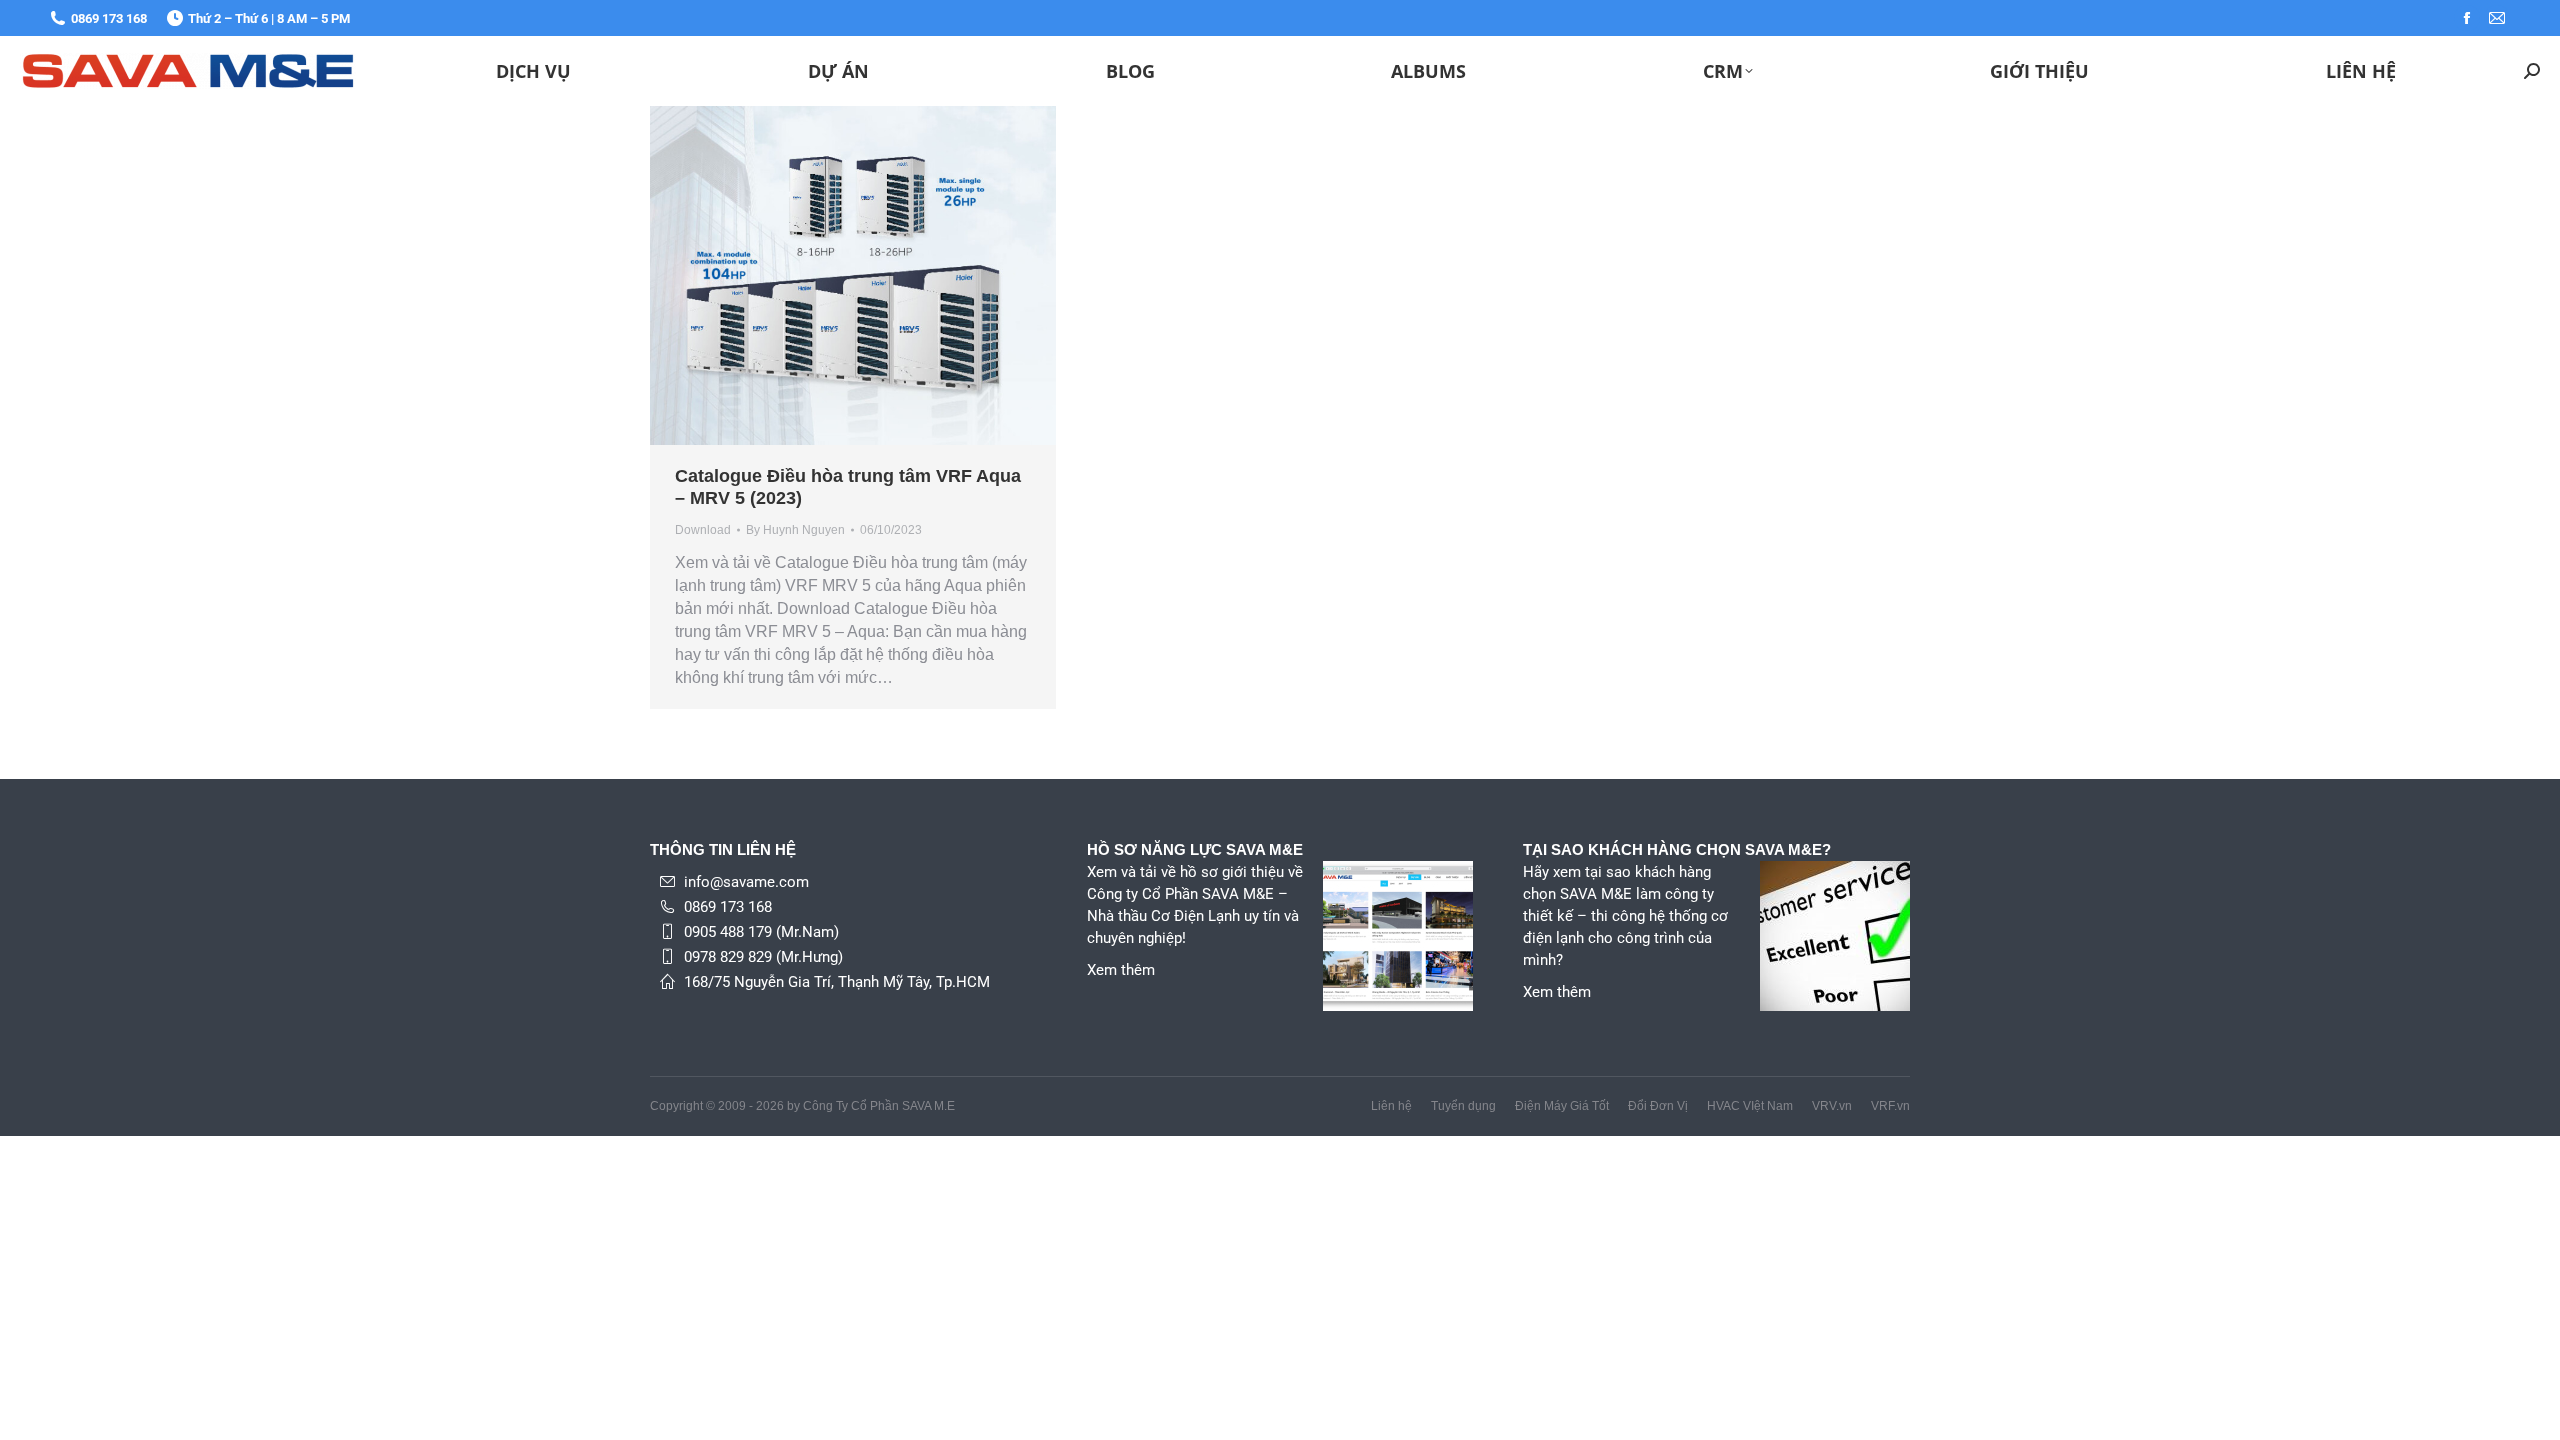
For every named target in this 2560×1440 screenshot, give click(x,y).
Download (703, 530)
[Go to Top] (2530, 1410)
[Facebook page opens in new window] (2467, 18)
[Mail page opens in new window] (2497, 18)
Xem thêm (1121, 970)
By (795, 530)
